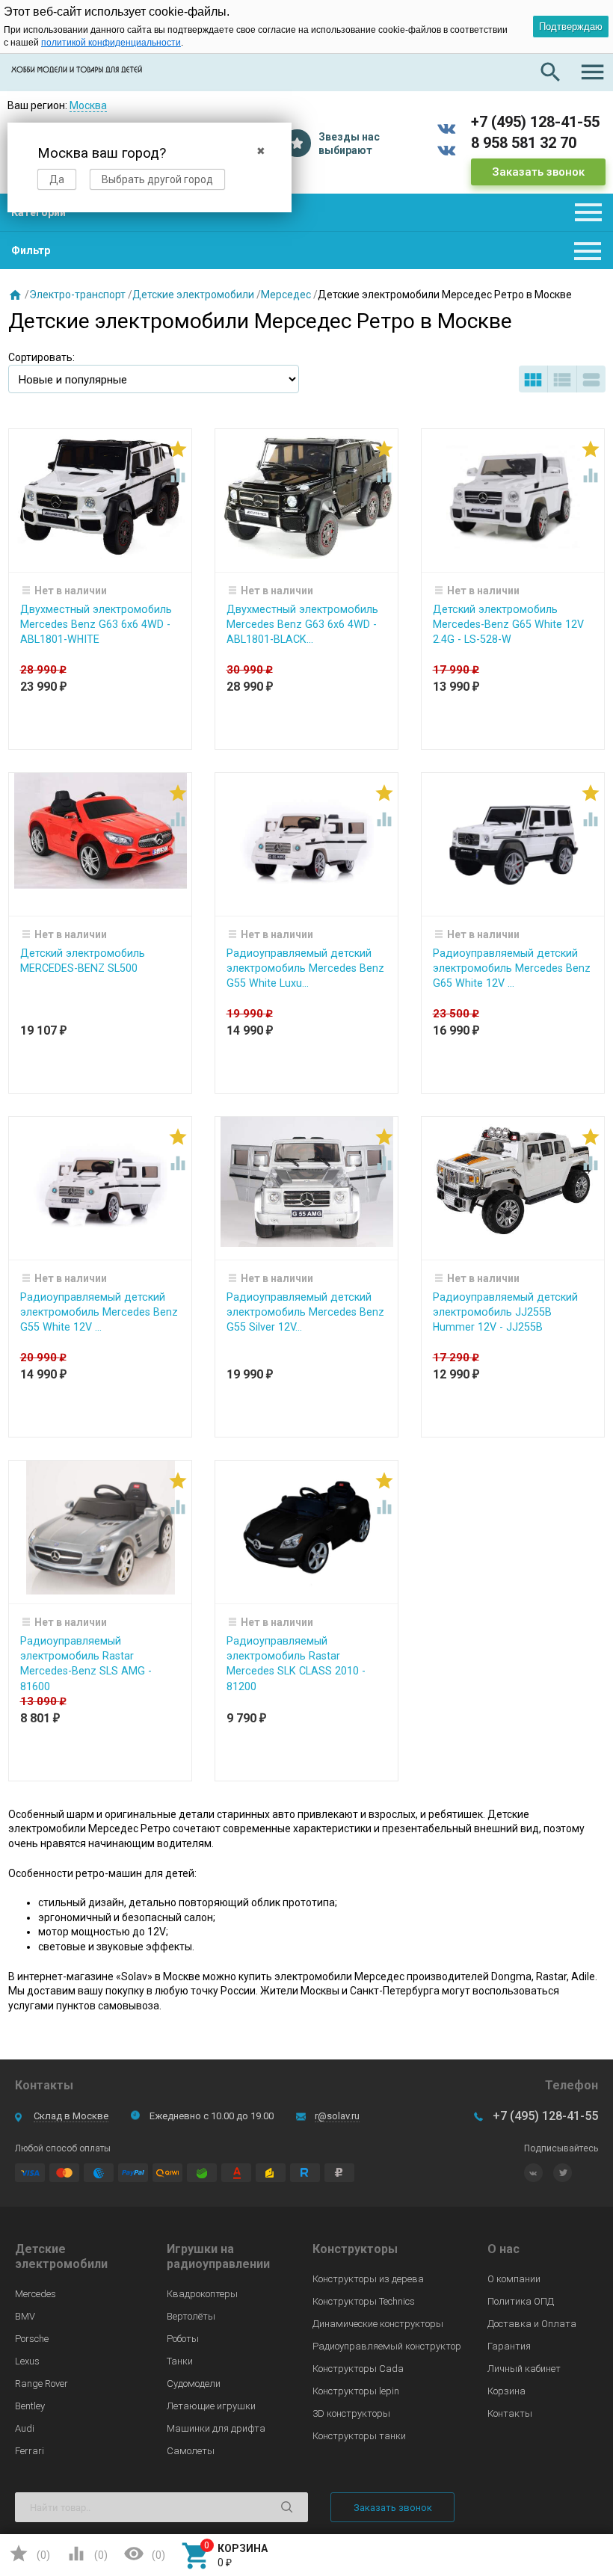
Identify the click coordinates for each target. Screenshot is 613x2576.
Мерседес (286, 295)
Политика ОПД (521, 2301)
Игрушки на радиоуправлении (218, 2256)
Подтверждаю (571, 27)
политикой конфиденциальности (111, 43)
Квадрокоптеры (202, 2294)
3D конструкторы (351, 2413)
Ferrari (30, 2451)
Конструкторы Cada (358, 2369)
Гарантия (509, 2346)
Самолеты (191, 2451)
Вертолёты (191, 2316)
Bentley (30, 2406)
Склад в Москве (71, 2116)
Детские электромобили (193, 295)
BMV (25, 2316)
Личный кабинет (524, 2369)
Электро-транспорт (77, 295)
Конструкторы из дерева (368, 2279)
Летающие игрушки (211, 2406)
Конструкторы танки (359, 2436)
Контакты (510, 2413)
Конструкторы (355, 2249)
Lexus (27, 2361)
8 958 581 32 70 (524, 143)
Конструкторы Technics (364, 2301)
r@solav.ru (337, 2116)
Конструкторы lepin (356, 2391)
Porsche (32, 2339)
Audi (25, 2428)
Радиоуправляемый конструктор (387, 2346)
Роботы (183, 2339)
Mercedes (36, 2294)
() (29, 2554)
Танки (180, 2361)
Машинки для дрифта (216, 2428)
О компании (514, 2279)
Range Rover (41, 2384)
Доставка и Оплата (532, 2324)
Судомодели (194, 2384)
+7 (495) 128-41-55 (535, 122)
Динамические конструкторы (378, 2324)
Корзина (506, 2391)
